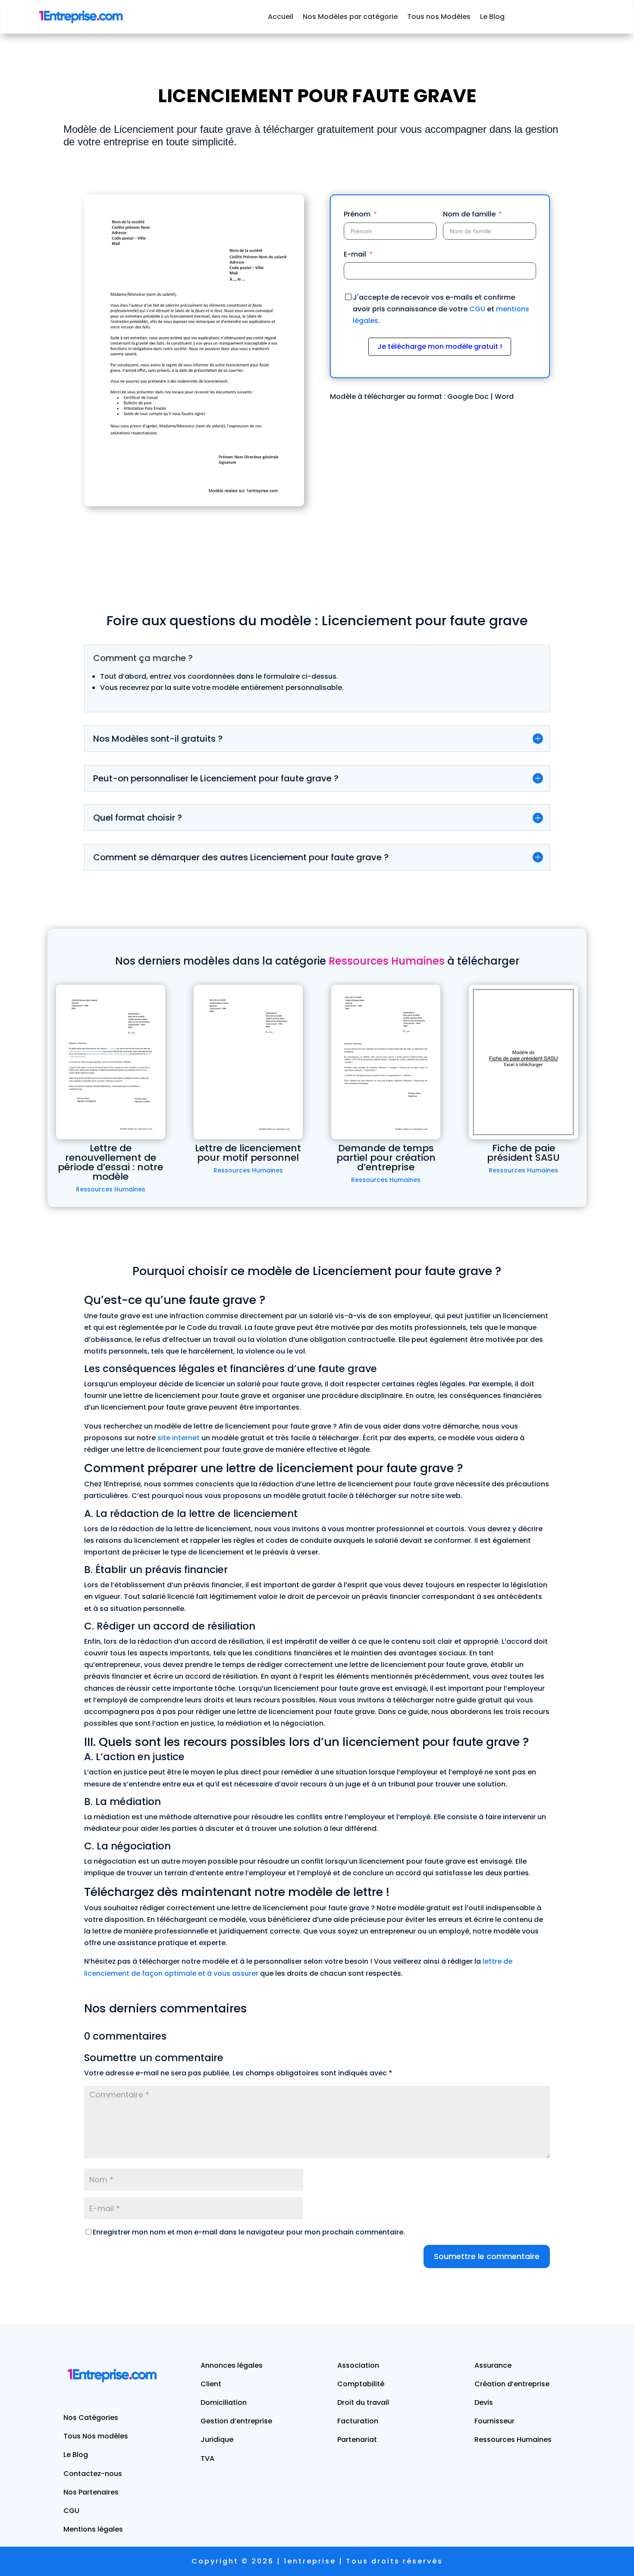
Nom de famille (469, 214)
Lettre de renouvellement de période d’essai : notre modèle (110, 1162)
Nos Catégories (91, 2418)
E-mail (355, 254)
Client (211, 2384)
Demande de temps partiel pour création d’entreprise (386, 1158)
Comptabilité (361, 2384)
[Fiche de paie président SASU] (523, 1062)
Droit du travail (363, 2402)
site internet (179, 1438)
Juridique (217, 2440)
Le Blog (492, 17)
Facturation (358, 2421)
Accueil (281, 17)
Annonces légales (232, 2365)
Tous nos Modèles (439, 17)
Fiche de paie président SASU (523, 1153)
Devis (484, 2402)
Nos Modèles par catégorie (350, 17)
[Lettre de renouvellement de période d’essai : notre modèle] (111, 1062)
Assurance (493, 2365)
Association (358, 2365)
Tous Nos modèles (96, 2436)
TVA (207, 2458)
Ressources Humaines (111, 1189)
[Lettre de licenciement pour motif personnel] (248, 1062)
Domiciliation (224, 2402)
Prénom (357, 214)
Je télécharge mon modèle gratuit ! (440, 346)
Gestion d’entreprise (236, 2421)
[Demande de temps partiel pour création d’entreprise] (386, 1062)
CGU (477, 309)
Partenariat (357, 2440)
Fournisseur (494, 2421)
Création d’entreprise (512, 2384)
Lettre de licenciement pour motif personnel (248, 1153)
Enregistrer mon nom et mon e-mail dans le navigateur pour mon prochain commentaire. (249, 2232)
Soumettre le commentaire (487, 2256)
